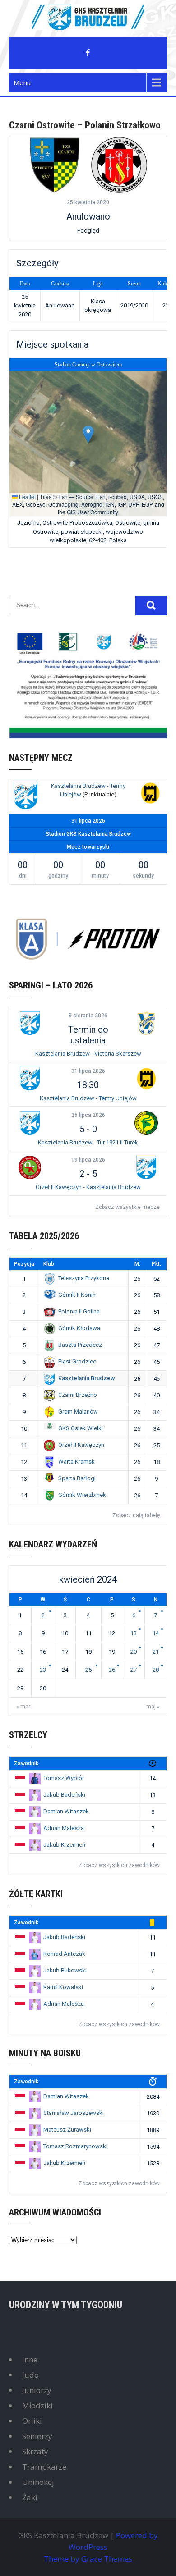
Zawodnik (26, 1763)
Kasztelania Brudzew (87, 1378)
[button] (88, 434)
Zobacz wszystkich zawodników (119, 1865)
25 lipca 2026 (88, 1115)
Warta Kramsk (76, 1462)
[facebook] (88, 53)
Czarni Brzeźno (78, 1395)
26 (112, 1670)
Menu (22, 82)
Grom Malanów (78, 1412)
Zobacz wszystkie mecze (127, 1207)
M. (137, 1264)
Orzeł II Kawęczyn (81, 1445)
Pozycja (24, 1264)
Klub (49, 1264)
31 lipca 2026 (88, 1071)
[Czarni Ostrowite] (55, 165)
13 (134, 1633)
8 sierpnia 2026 (88, 1016)
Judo (30, 2375)
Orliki (32, 2421)
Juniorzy (37, 2390)
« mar (23, 1707)
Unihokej (38, 2482)
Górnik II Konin (77, 1295)
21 (156, 1652)
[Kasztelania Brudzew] (26, 797)
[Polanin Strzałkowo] (119, 165)
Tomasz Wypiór (64, 1778)
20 (134, 1652)
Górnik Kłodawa (79, 1328)
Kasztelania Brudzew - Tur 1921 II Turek (88, 1142)
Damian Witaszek (66, 1811)
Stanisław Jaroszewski (74, 2113)
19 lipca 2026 (88, 1160)
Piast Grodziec (77, 1361)
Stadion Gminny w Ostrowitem (88, 365)
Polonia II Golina (79, 1311)
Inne (30, 2359)
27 (134, 1670)
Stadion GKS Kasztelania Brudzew (88, 834)
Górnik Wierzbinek (82, 1495)
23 (43, 1670)
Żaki (30, 2497)
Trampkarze (44, 2467)
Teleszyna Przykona (84, 1278)
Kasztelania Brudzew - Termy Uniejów (88, 1098)
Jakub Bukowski (65, 1970)
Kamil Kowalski (63, 1987)
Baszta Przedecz (80, 1345)
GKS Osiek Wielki (81, 1428)
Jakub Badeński (64, 1795)
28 (156, 1670)
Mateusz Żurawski (67, 2130)
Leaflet (27, 496)
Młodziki (37, 2405)
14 (156, 1633)
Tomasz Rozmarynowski (75, 2146)
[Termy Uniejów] (150, 794)
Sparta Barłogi (77, 1478)
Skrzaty (35, 2451)
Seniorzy (37, 2436)
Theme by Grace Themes (88, 2559)
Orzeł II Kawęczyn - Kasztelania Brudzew (88, 1187)
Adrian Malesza (64, 1828)
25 (88, 1670)
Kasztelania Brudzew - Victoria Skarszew (88, 1054)
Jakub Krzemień (64, 1845)
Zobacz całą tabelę (136, 1515)
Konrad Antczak (64, 1954)
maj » (153, 1707)
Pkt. (156, 1264)
